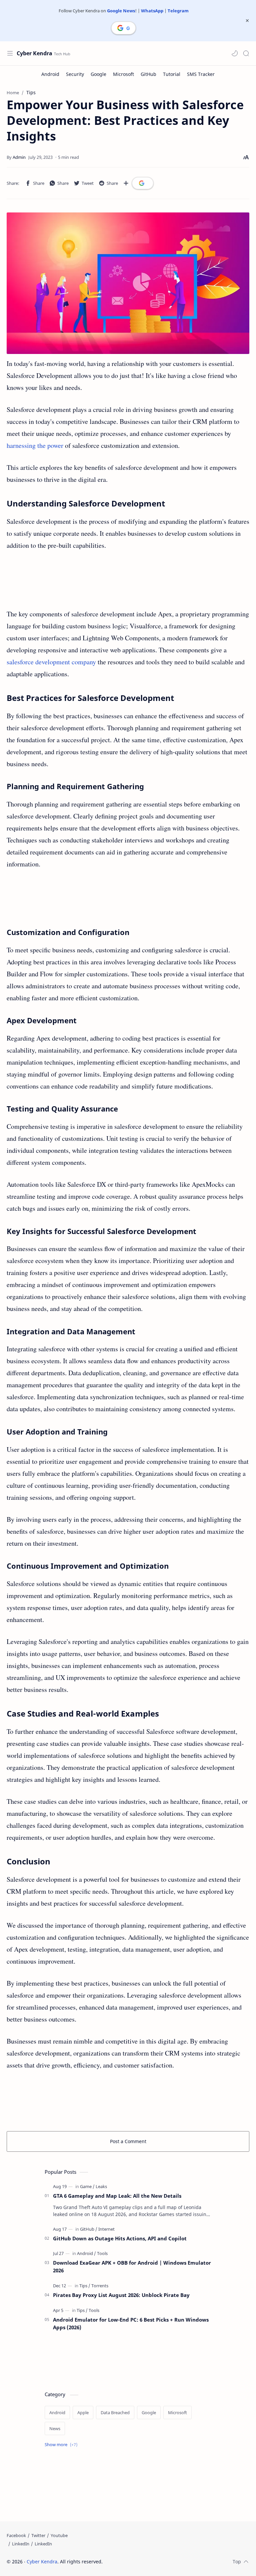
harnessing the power (35, 445)
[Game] (87, 2186)
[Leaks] (101, 2186)
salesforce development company (51, 662)
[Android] (50, 74)
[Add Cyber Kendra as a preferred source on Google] (123, 28)
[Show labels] (62, 2445)
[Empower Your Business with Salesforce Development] (128, 283)
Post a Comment (128, 2141)
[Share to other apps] (126, 183)
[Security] (75, 74)
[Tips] (85, 2286)
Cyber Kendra (34, 53)
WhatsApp (152, 11)
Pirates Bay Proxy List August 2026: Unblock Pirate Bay (121, 2295)
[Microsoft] (123, 74)
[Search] (246, 53)
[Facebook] (16, 2535)
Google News (121, 11)
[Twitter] (38, 2535)
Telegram (178, 11)
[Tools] (102, 2253)
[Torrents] (100, 2286)
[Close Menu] (247, 21)
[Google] (98, 74)
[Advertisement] (128, 580)
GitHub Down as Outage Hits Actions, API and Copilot (120, 2238)
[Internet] (106, 2229)
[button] (235, 53)
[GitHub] (148, 74)
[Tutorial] (172, 74)
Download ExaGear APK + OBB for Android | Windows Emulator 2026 (132, 2266)
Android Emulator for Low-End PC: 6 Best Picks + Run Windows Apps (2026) (131, 2323)
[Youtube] (59, 2535)
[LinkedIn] (21, 2544)
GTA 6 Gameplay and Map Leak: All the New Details (117, 2196)
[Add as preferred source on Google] (143, 183)
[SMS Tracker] (201, 74)
